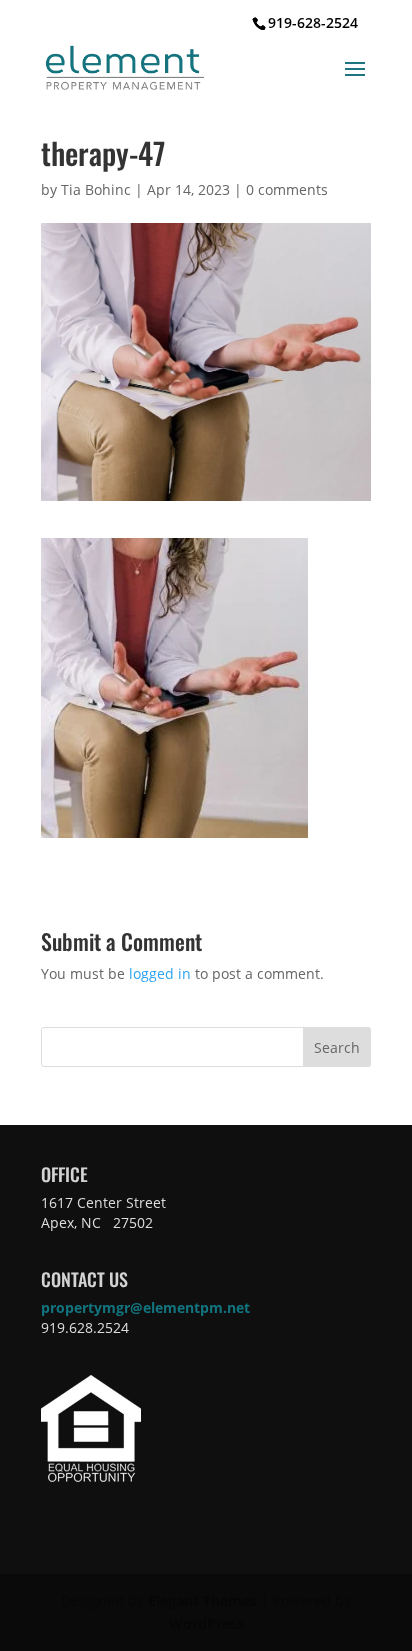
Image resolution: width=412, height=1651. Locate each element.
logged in (160, 973)
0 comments (287, 189)
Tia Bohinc (96, 189)
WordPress (206, 1623)
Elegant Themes (202, 1600)
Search (337, 1047)
